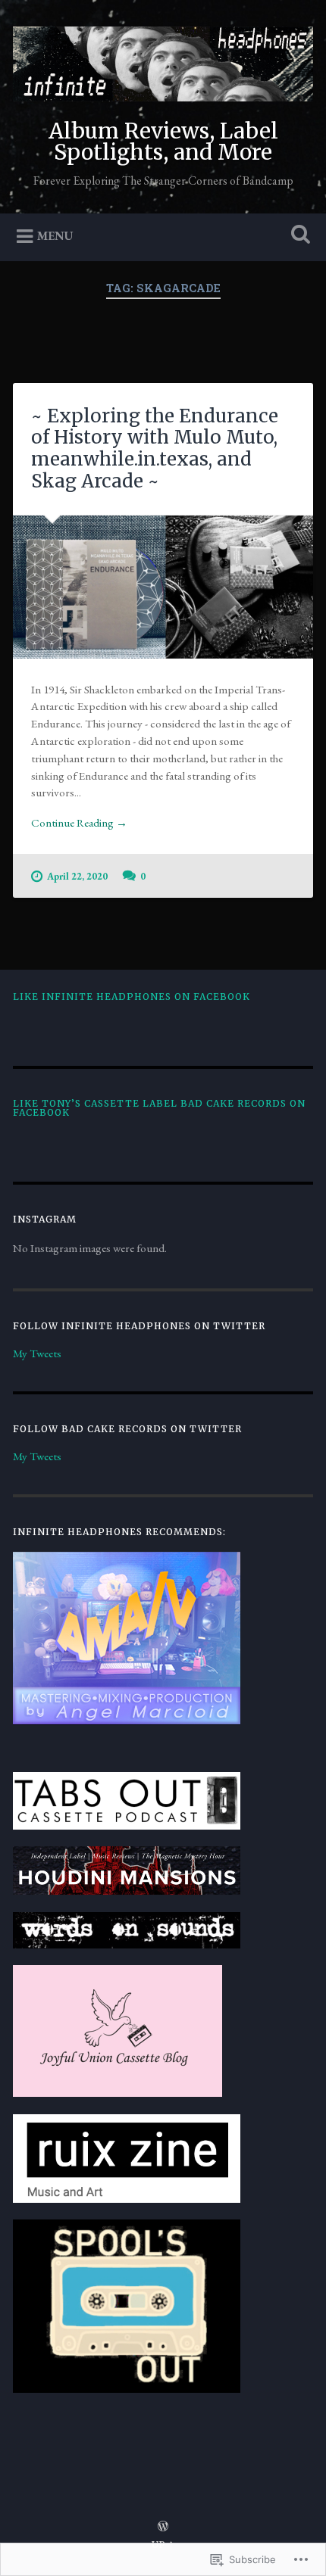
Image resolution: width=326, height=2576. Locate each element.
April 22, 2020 (77, 876)
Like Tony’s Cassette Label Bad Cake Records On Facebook (159, 1108)
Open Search (298, 236)
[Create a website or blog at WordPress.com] (163, 2527)
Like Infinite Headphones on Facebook (132, 997)
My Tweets (37, 1353)
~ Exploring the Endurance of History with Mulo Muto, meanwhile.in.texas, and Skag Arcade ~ (155, 449)
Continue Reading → (79, 823)
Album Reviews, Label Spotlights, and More (163, 142)
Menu (55, 236)
